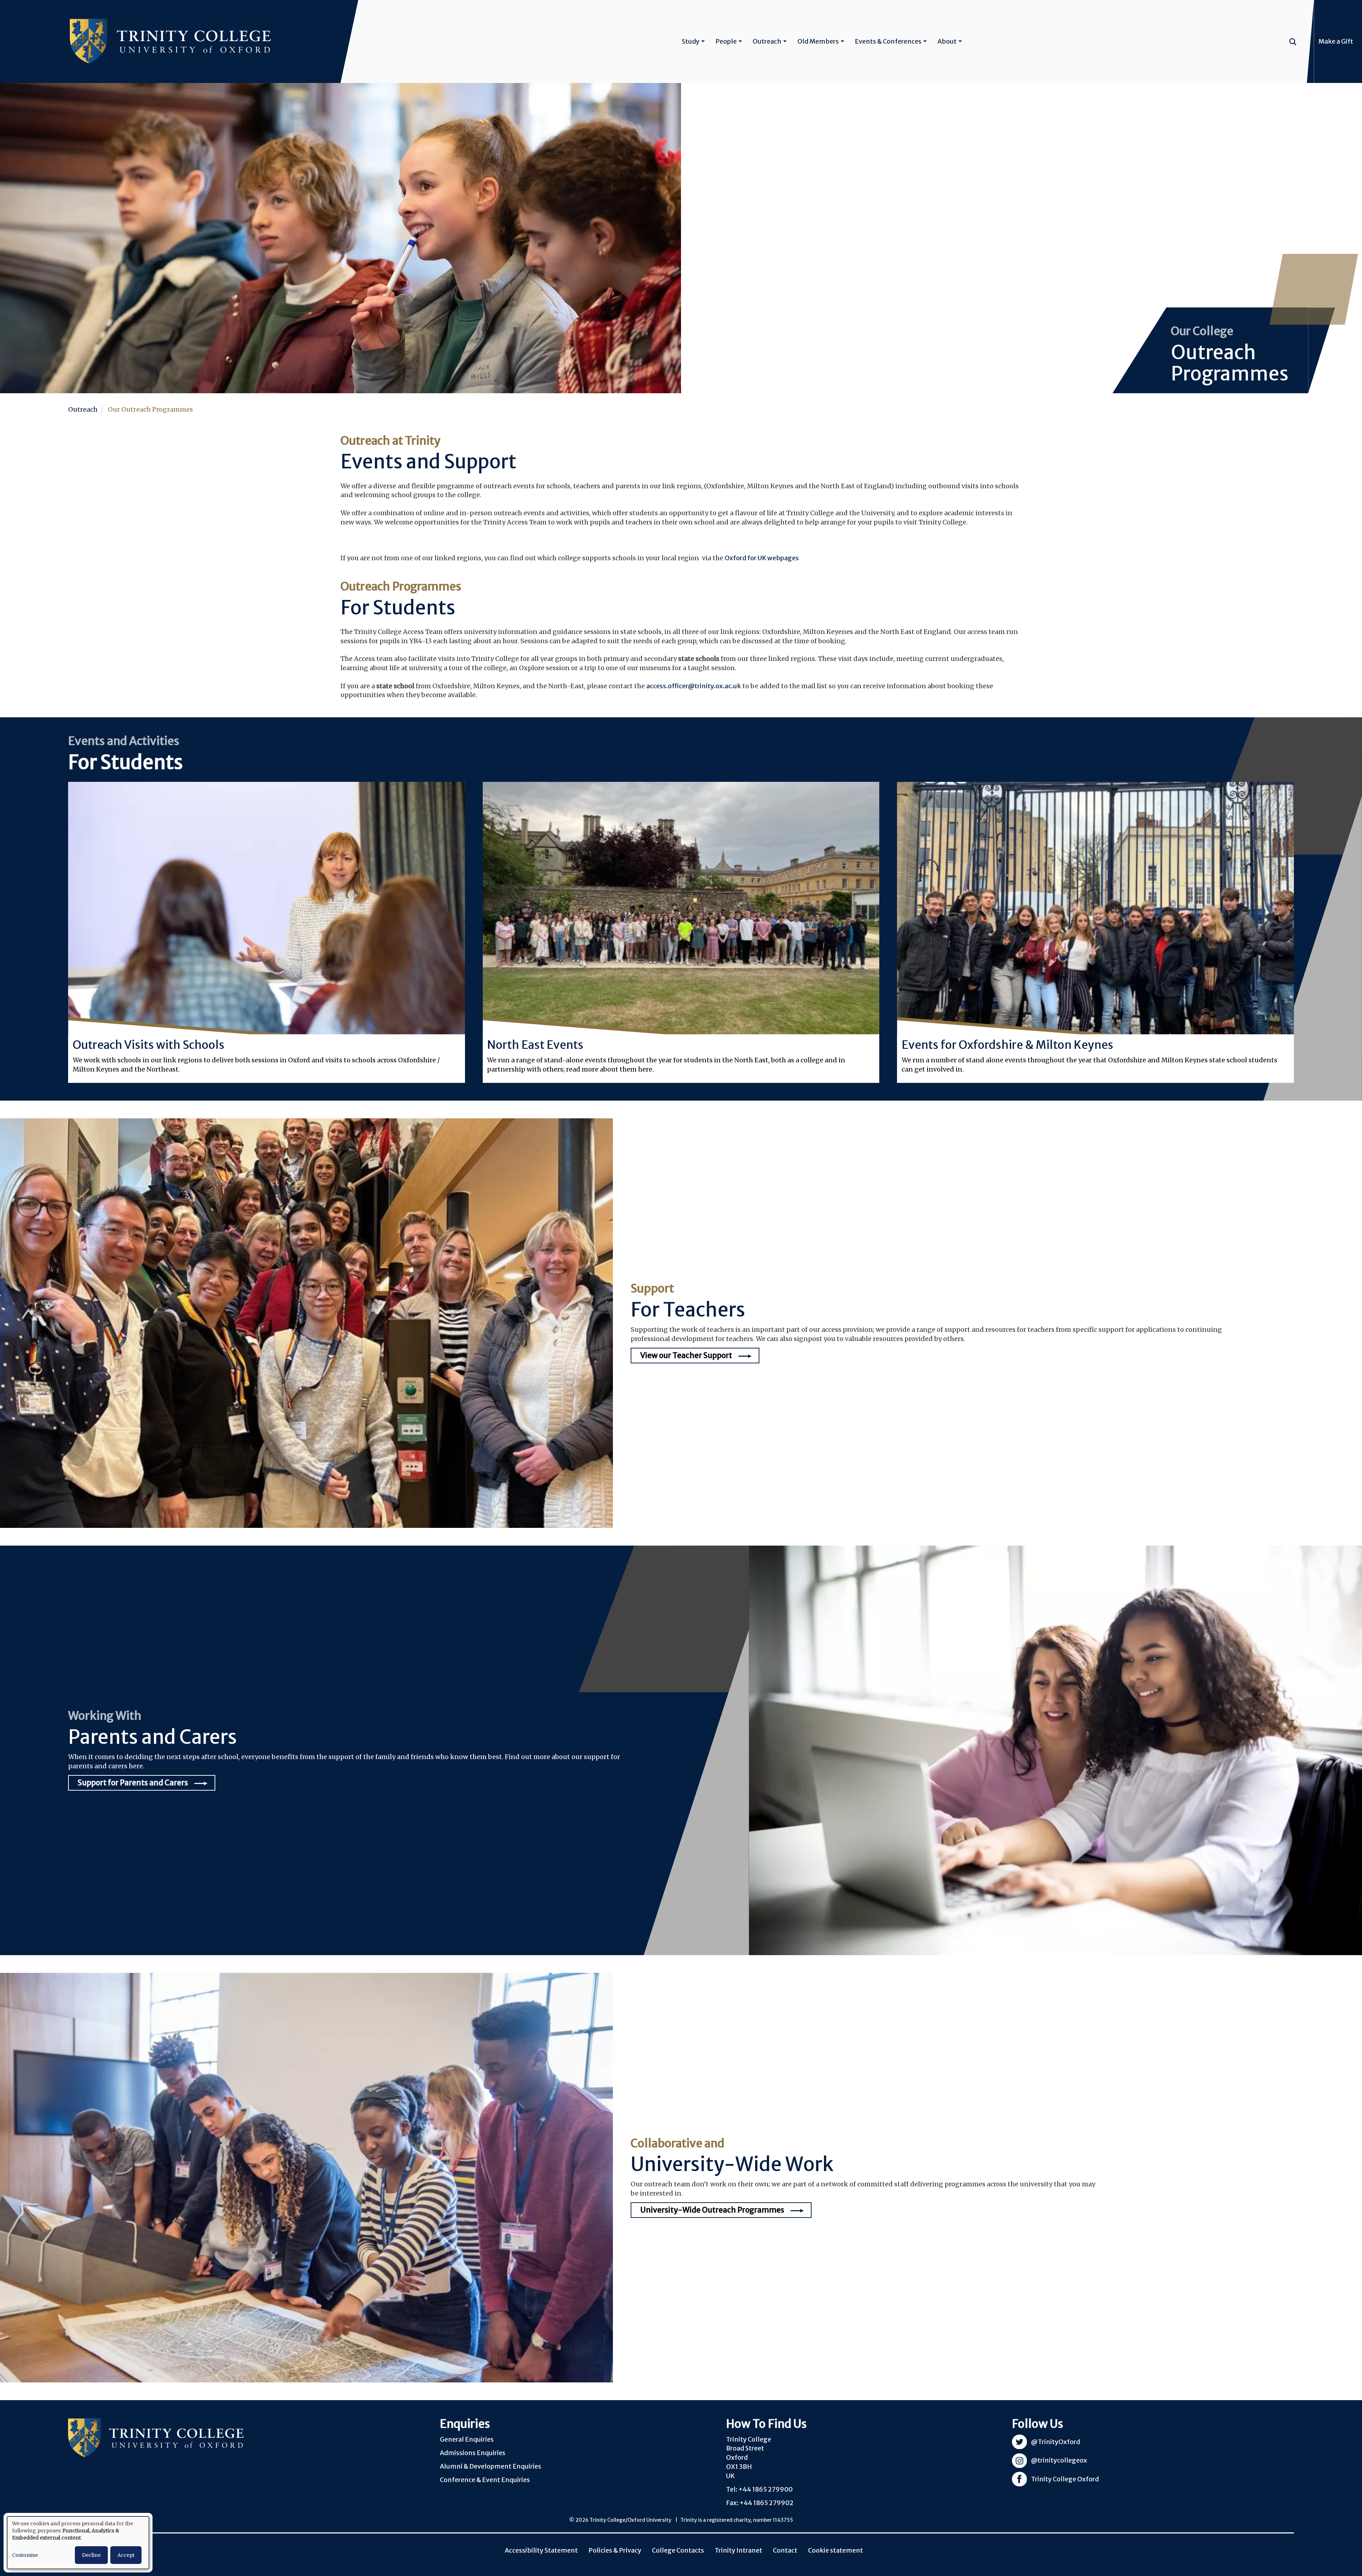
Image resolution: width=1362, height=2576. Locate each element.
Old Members (818, 41)
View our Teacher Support (686, 1355)
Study (691, 41)
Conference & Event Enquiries (485, 2480)
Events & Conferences (888, 41)
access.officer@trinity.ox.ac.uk (694, 686)
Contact (785, 2550)
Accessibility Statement (541, 2550)
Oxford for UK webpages (762, 558)
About (947, 41)
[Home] (170, 41)
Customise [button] (25, 2555)
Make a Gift (1336, 41)
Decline (91, 2555)
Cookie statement (835, 2550)
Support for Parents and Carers (133, 1783)
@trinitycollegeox (1059, 2460)
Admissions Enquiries (473, 2453)
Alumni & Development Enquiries (491, 2466)
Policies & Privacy (615, 2550)
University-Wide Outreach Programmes (712, 2210)
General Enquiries (467, 2439)
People (726, 41)
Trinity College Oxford (1065, 2479)
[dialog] (78, 2543)
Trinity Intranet (738, 2550)
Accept (126, 2555)
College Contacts (678, 2550)
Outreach (767, 41)
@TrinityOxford (1056, 2442)
